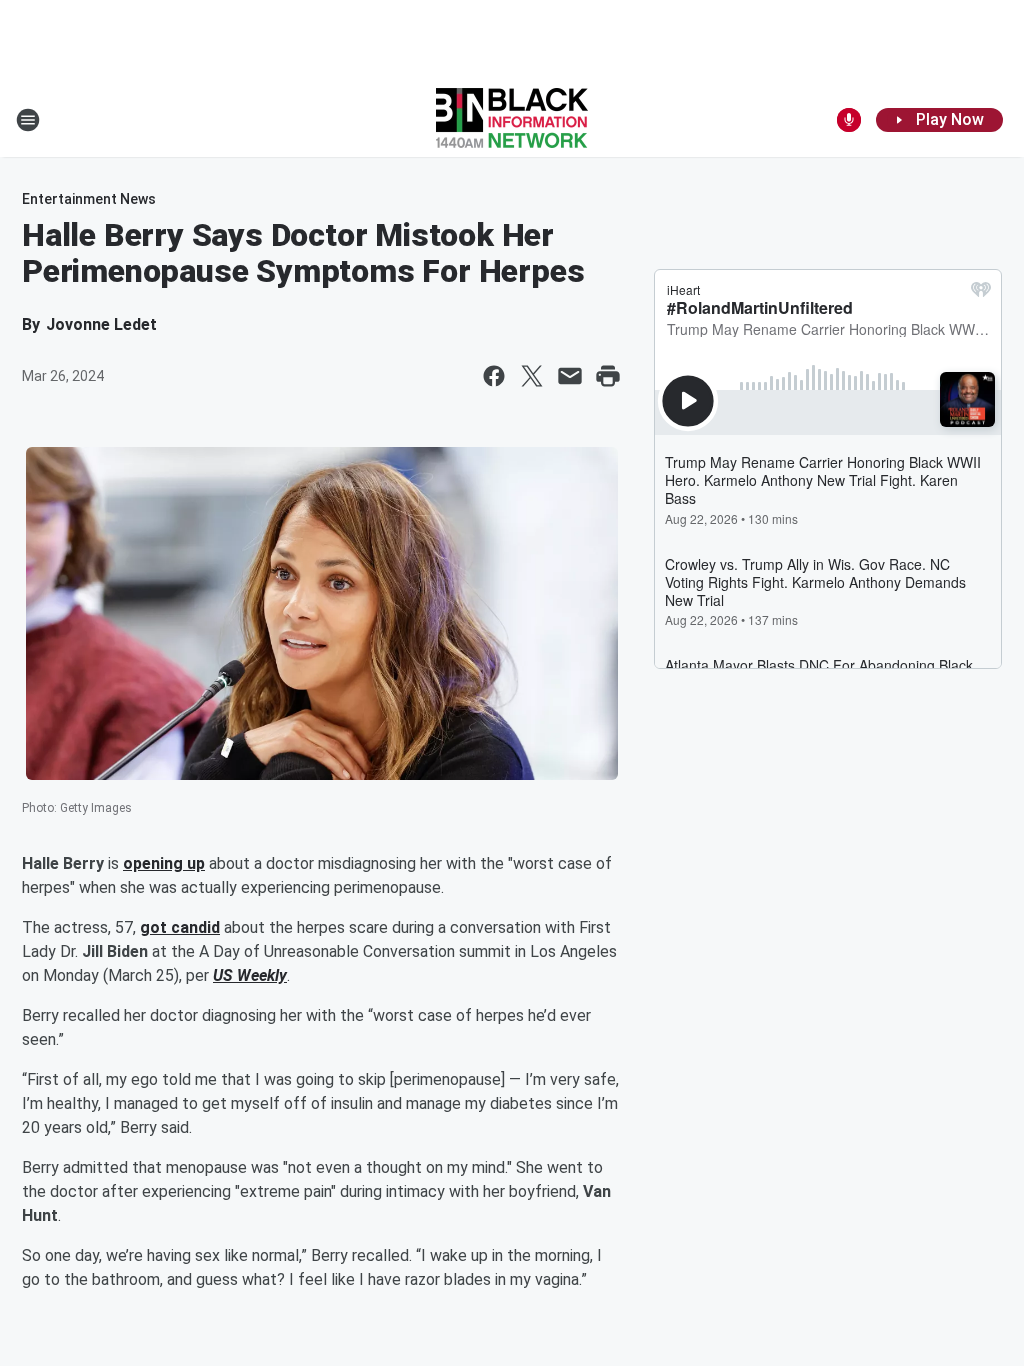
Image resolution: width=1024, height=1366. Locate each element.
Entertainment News (89, 199)
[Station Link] (512, 120)
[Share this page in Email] (570, 376)
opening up (164, 863)
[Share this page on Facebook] (494, 376)
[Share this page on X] (532, 376)
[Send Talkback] (849, 120)
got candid (180, 927)
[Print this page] (608, 376)
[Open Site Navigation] (28, 120)
